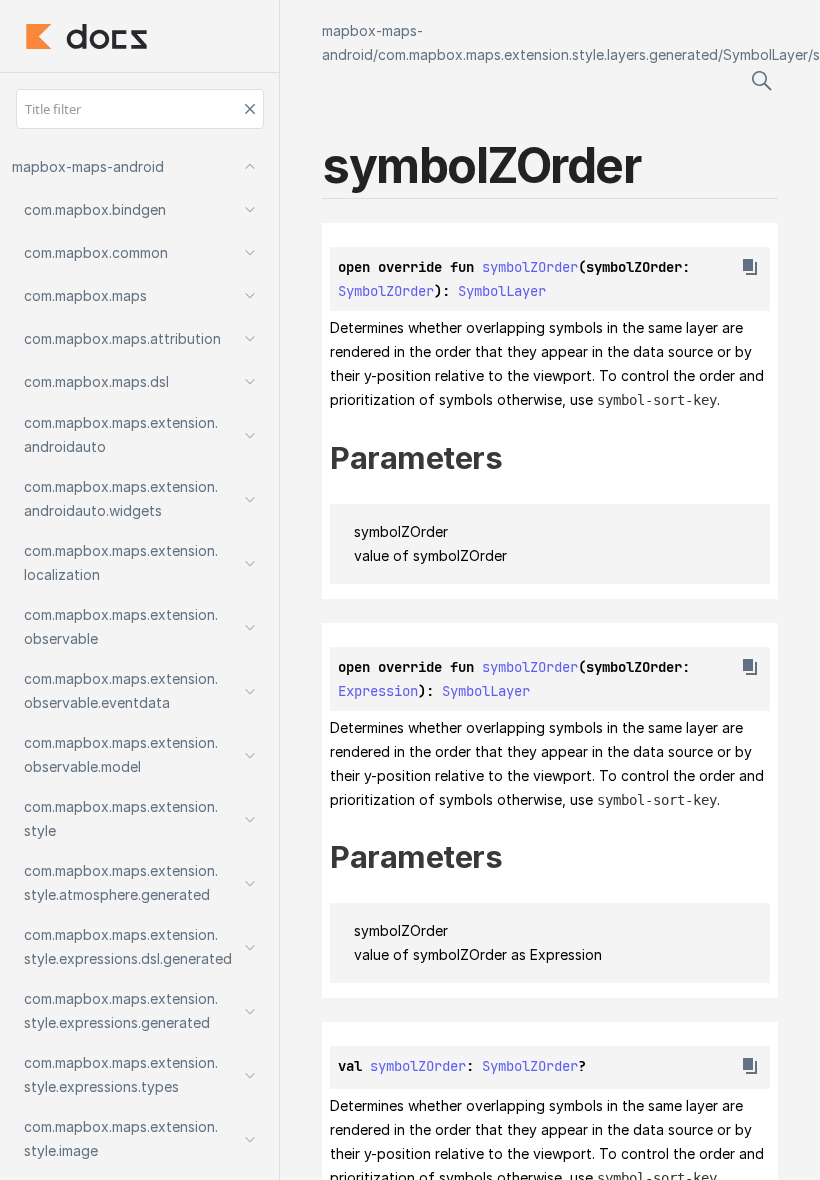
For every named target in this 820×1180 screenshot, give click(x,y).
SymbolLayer (765, 54)
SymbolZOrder (386, 291)
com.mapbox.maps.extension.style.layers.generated (548, 54)
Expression (378, 691)
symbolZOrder (530, 267)
